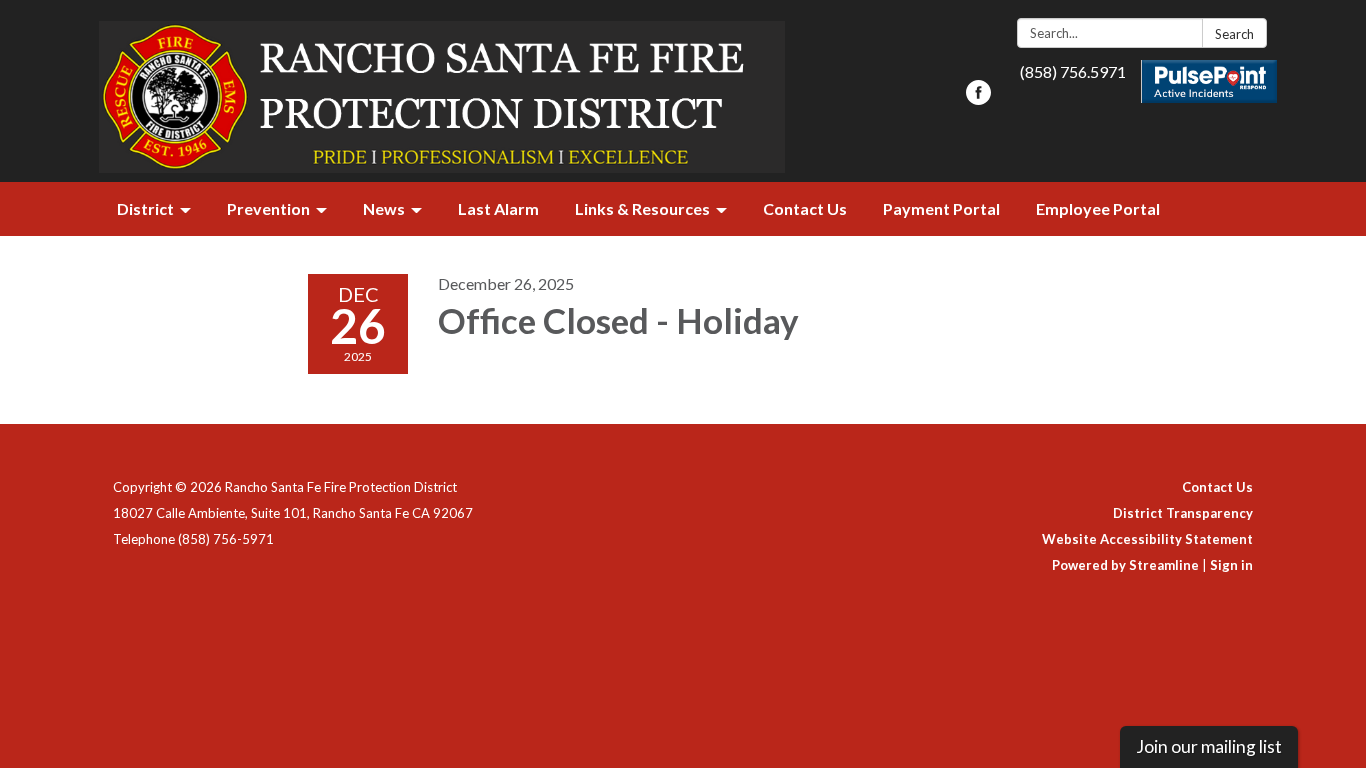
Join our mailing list (1209, 746)
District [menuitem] (145, 208)
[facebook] (978, 98)
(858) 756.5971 (1073, 71)
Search (1234, 34)
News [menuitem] (384, 208)
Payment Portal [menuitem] (941, 208)
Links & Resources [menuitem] (642, 208)
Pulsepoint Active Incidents (1209, 81)
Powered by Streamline (1125, 565)
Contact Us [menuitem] (805, 208)
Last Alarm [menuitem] (498, 208)
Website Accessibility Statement (1147, 539)
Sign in (1231, 565)
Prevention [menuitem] (268, 208)
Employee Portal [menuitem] (1098, 208)
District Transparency (1183, 513)
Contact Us (1217, 487)
